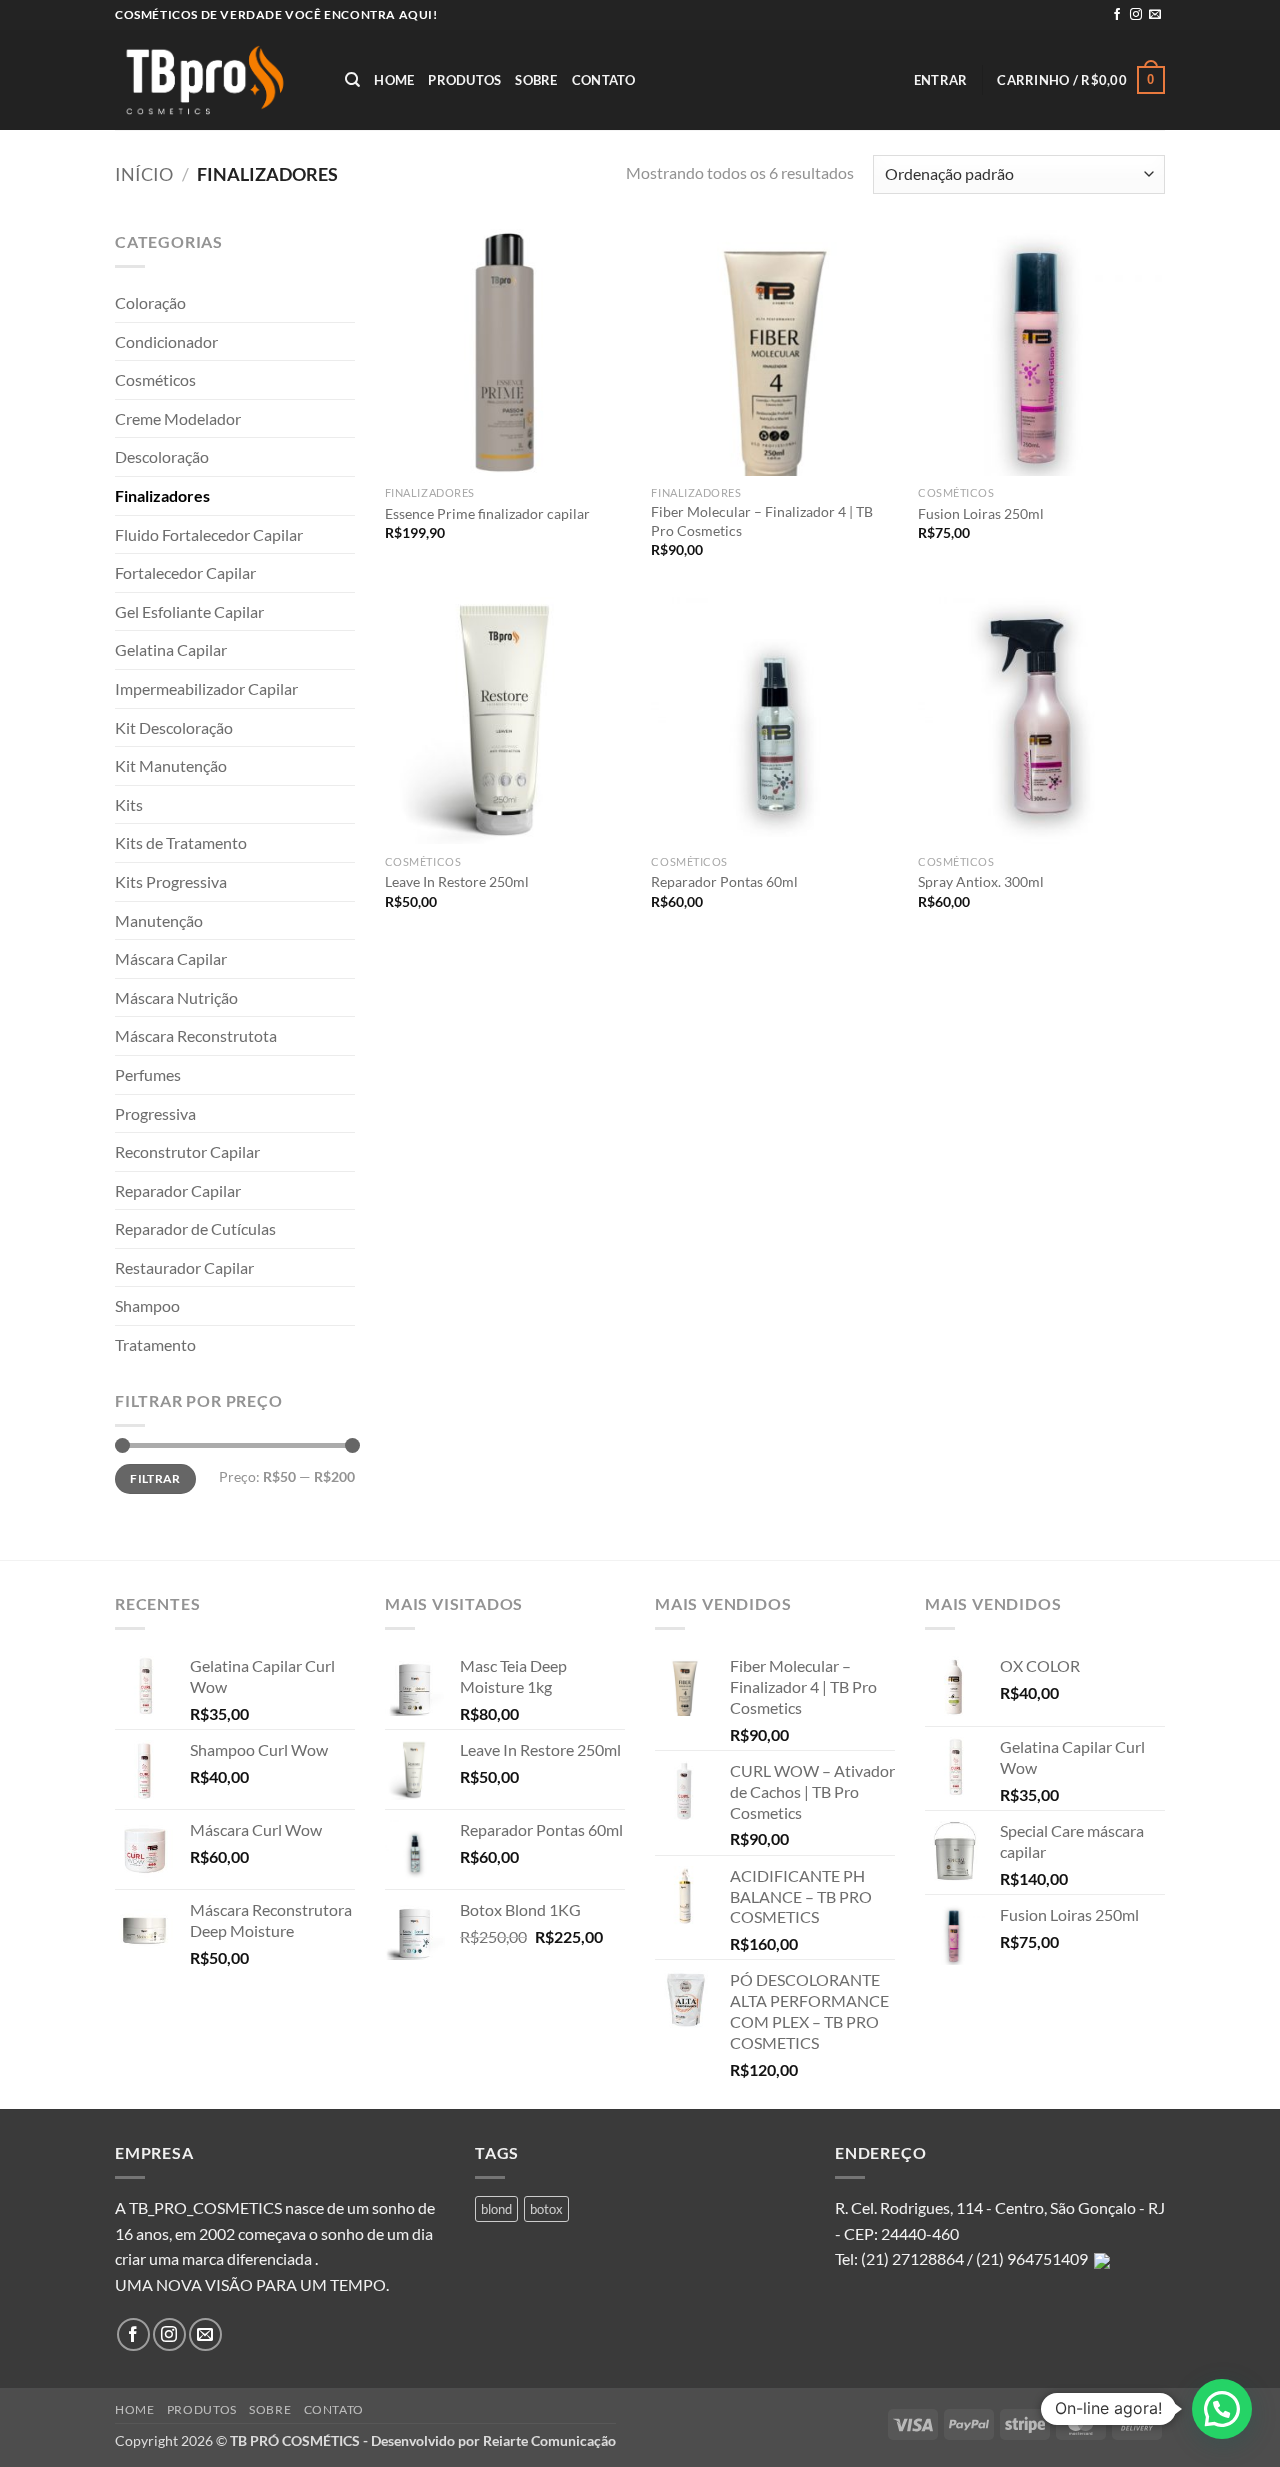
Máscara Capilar (171, 958)
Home (394, 80)
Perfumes (148, 1074)
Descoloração (162, 456)
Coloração (150, 302)
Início (144, 174)
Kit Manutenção (171, 765)
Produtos (464, 80)
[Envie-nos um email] (1155, 15)
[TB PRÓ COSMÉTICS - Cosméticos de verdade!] (215, 80)
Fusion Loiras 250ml (981, 513)
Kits (129, 804)
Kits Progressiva (171, 881)
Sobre (536, 80)
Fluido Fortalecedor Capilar (209, 534)
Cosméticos (155, 379)
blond (496, 2209)
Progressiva (155, 1113)
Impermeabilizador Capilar (206, 688)
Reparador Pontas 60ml (724, 881)
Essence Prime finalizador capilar (487, 513)
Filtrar (155, 1478)
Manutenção (159, 920)
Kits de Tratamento (181, 842)
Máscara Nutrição (176, 997)
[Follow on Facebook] (1117, 15)
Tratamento (155, 1344)
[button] (941, 80)
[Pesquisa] (352, 80)
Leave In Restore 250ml (457, 881)
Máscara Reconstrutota (196, 1035)
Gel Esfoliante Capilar (189, 611)
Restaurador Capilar (184, 1267)
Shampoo (147, 1305)
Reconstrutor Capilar (187, 1151)
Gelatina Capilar (171, 649)
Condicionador (166, 341)
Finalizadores (162, 495)
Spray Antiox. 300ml (981, 881)
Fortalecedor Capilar (185, 572)
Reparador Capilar (178, 1190)
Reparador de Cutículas (195, 1228)
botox (546, 2209)
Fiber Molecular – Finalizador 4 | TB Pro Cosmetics (762, 521)
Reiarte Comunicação (549, 2440)
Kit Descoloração (174, 727)
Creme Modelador (178, 418)
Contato (604, 80)
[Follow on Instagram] (1136, 15)
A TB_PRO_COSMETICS (198, 2207)
